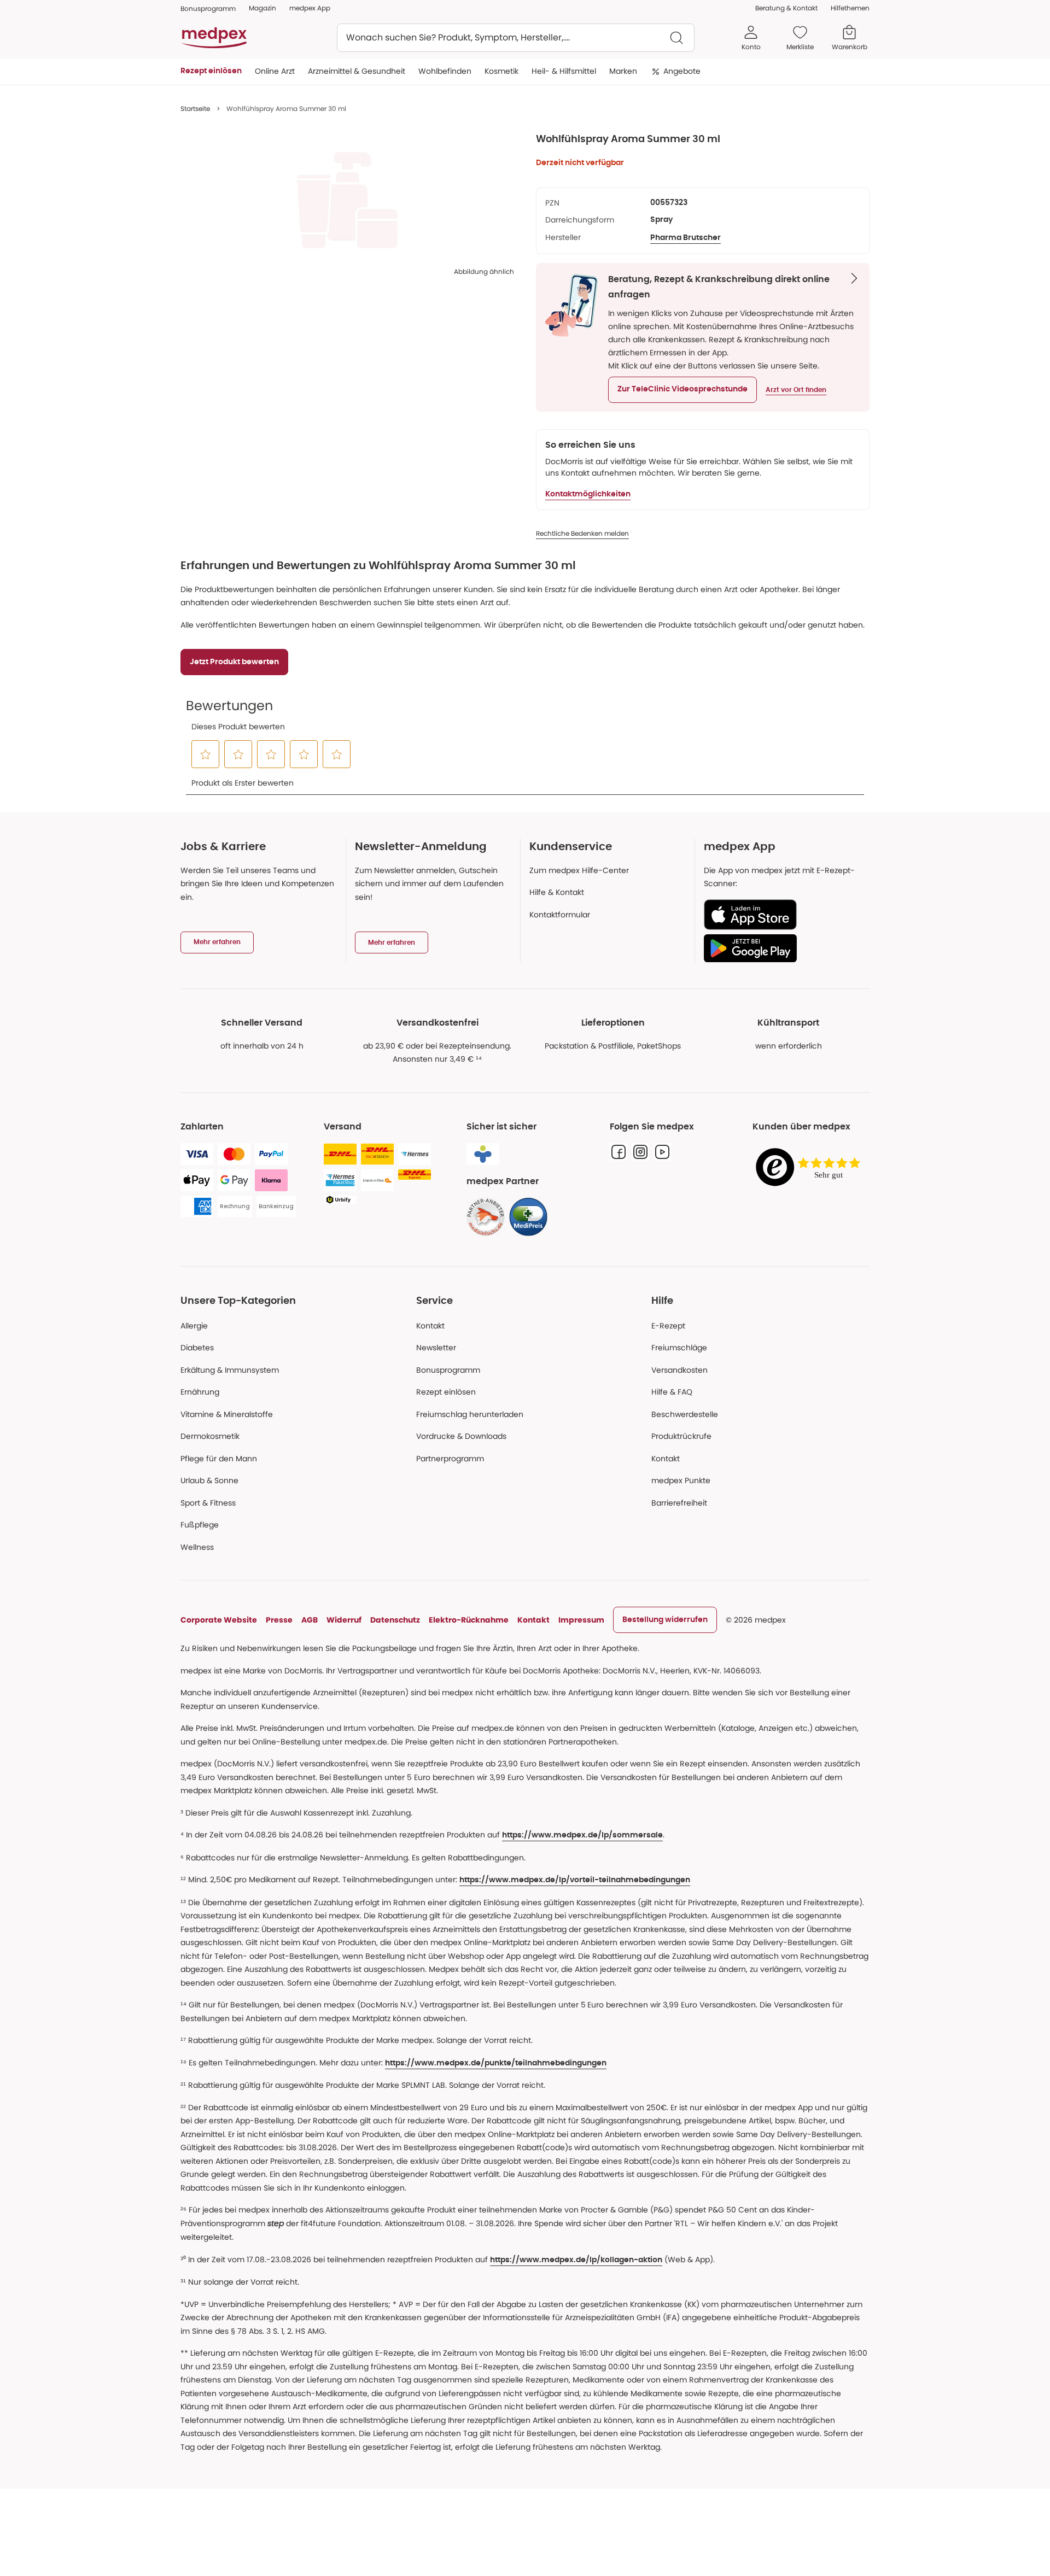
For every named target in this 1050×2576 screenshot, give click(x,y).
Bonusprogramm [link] (208, 8)
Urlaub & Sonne (209, 1480)
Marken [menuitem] (623, 71)
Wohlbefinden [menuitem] (445, 71)
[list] (347, 200)
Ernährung (200, 1392)
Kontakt (430, 1326)
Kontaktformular (560, 915)
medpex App (310, 8)
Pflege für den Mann (219, 1459)
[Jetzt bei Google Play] (782, 948)
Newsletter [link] (436, 1348)
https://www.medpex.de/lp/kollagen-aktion (576, 2260)
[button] (682, 390)
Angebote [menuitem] (682, 71)
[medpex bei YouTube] (662, 1152)
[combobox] (516, 38)
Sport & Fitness (208, 1503)
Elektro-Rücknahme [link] (469, 1620)
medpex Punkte (681, 1480)
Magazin (262, 8)
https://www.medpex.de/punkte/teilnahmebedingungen (496, 2063)
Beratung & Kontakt (786, 8)
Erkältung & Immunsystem (230, 1370)
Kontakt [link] (666, 1459)
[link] (486, 1217)
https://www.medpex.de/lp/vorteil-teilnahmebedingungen (575, 1880)
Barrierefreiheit (679, 1503)
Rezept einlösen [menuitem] (211, 71)
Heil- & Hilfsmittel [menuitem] (564, 71)
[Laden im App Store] (782, 915)
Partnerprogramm (450, 1459)
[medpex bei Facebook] (619, 1152)
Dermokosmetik (210, 1436)
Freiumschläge (679, 1348)
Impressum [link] (581, 1620)
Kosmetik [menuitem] (501, 71)
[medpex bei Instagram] (640, 1152)
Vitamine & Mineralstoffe (227, 1414)
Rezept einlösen (446, 1392)
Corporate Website (219, 1620)
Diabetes (197, 1348)
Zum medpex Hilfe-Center (579, 870)
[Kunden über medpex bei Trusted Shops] (811, 1168)
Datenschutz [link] (395, 1620)
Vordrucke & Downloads (461, 1436)
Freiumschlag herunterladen (470, 1414)
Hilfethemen (850, 8)
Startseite (195, 109)
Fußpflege (200, 1525)
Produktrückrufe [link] (681, 1436)
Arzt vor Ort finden (796, 390)
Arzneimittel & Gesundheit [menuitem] (357, 71)
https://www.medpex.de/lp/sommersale (582, 1835)
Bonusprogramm (448, 1370)
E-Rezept (668, 1326)
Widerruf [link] (344, 1620)
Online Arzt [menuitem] (275, 71)
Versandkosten (679, 1370)
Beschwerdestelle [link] (685, 1414)
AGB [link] (310, 1620)
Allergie (194, 1326)
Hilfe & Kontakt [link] (557, 892)
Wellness (197, 1547)
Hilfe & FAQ (672, 1392)
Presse (279, 1620)
